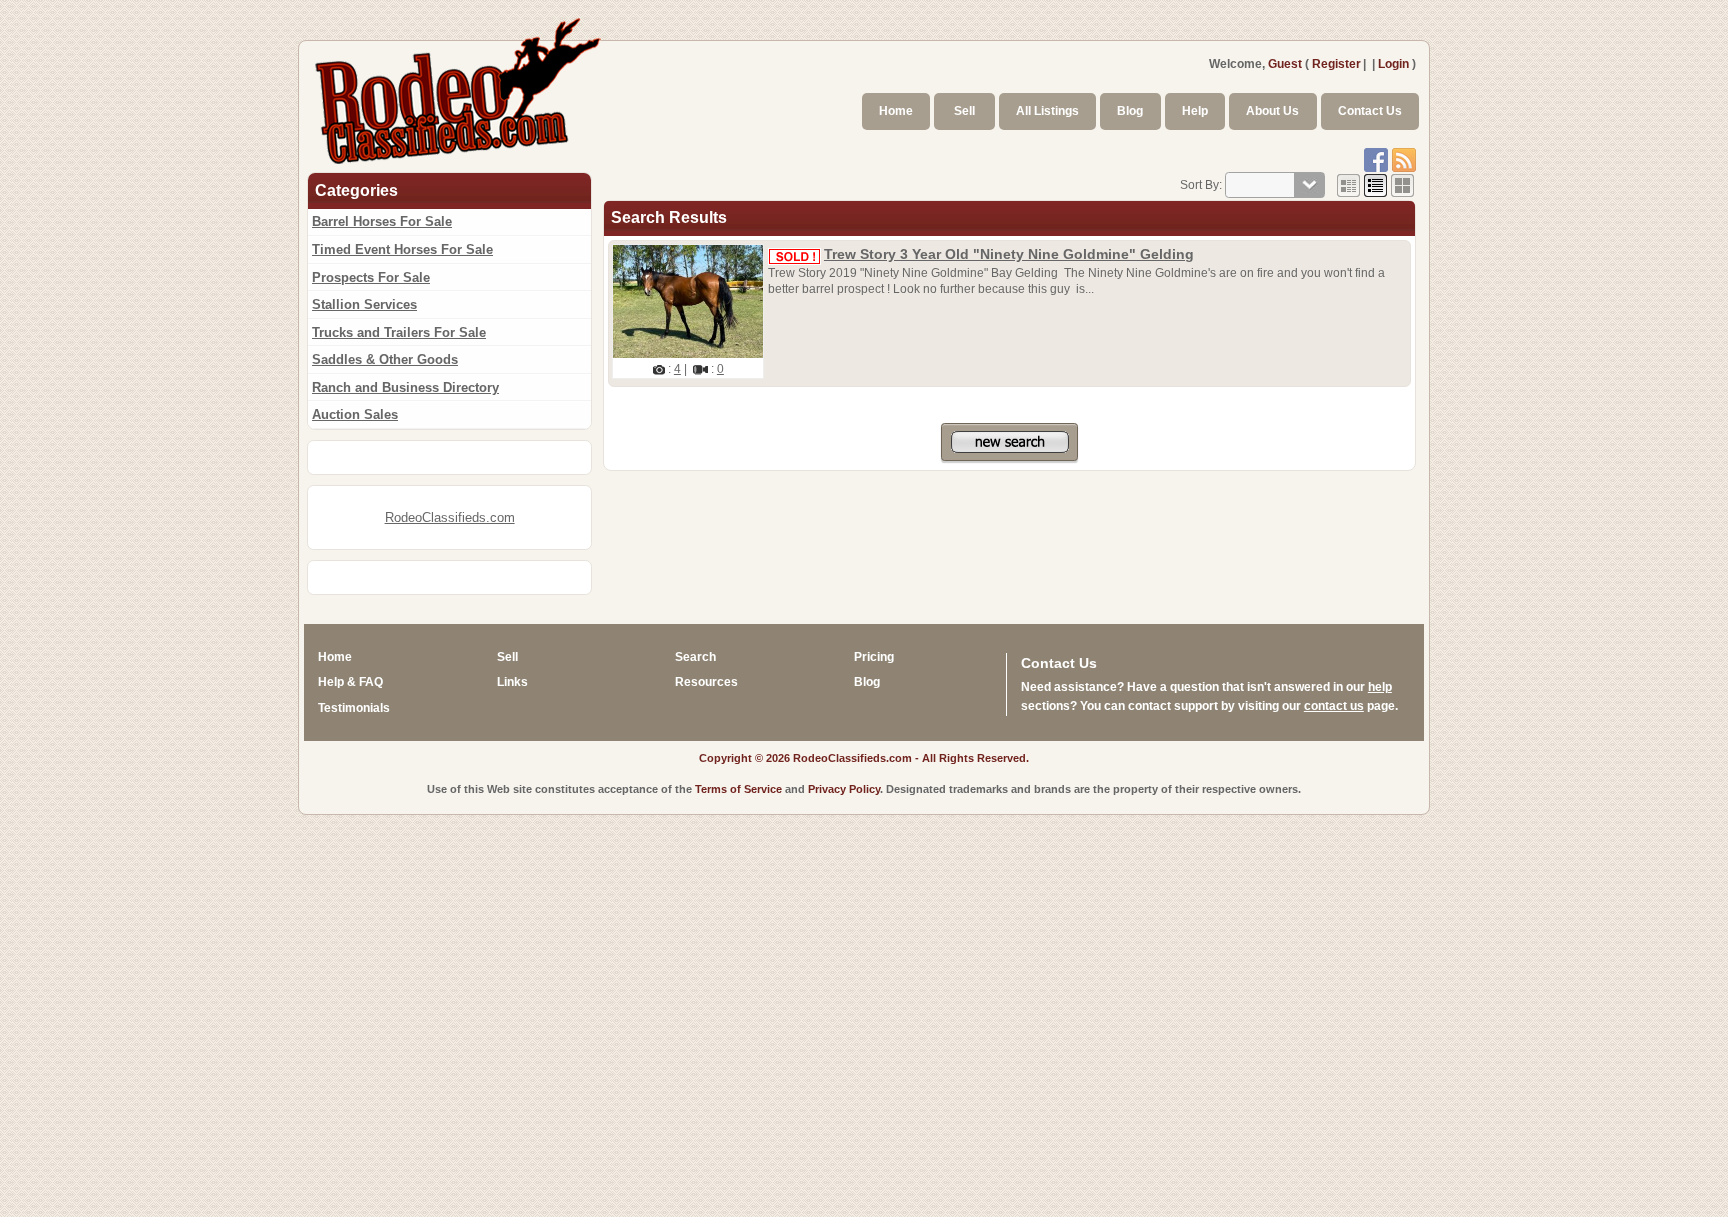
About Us (1272, 111)
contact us (1334, 706)
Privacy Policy (844, 789)
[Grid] (1348, 185)
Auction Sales (355, 414)
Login (1393, 64)
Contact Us (1370, 111)
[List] (1375, 185)
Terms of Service (738, 789)
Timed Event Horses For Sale (402, 249)
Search (695, 657)
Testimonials (354, 708)
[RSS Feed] (1404, 158)
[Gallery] (1402, 185)
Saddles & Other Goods (385, 359)
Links (512, 682)
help (1380, 687)
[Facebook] (1376, 158)
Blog (1130, 111)
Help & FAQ (350, 682)
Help (1195, 111)
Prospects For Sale (371, 277)
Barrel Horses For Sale (382, 221)
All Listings (1047, 111)
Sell (964, 111)
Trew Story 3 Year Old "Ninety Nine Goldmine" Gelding (1009, 254)
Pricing (874, 657)
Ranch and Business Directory (405, 387)
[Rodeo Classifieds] (459, 88)
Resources (706, 682)
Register (1336, 64)
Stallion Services (364, 304)
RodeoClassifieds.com (450, 517)
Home (896, 111)
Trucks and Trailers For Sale (399, 332)
